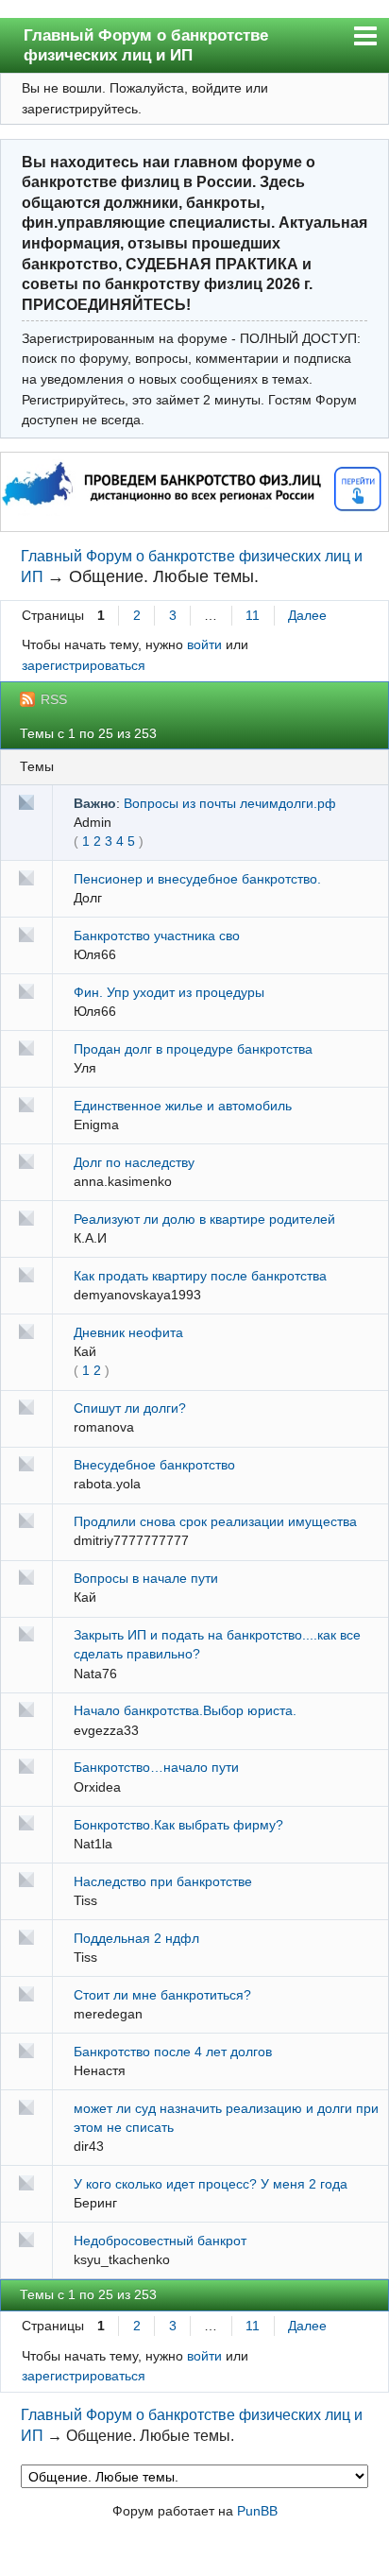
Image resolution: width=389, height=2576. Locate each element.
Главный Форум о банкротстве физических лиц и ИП (146, 45)
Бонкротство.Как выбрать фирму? (178, 1825)
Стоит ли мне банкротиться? (162, 1995)
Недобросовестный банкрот (160, 2241)
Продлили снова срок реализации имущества (215, 1521)
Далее (307, 615)
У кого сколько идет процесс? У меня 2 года (211, 2184)
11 (253, 615)
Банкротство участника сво (157, 936)
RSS (54, 699)
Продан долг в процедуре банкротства (193, 1049)
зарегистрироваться (84, 665)
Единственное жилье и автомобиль (183, 1106)
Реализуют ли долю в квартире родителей (204, 1219)
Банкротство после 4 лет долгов (173, 2052)
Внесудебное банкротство (154, 1465)
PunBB (257, 2511)
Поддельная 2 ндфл (136, 1938)
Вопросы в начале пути (146, 1578)
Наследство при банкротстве (163, 1881)
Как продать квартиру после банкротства (200, 1276)
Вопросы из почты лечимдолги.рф (230, 803)
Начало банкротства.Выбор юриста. (185, 1710)
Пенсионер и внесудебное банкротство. (197, 879)
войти (204, 644)
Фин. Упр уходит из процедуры (169, 992)
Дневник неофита (128, 1332)
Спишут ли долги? (130, 1408)
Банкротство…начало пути (156, 1767)
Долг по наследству (134, 1162)
